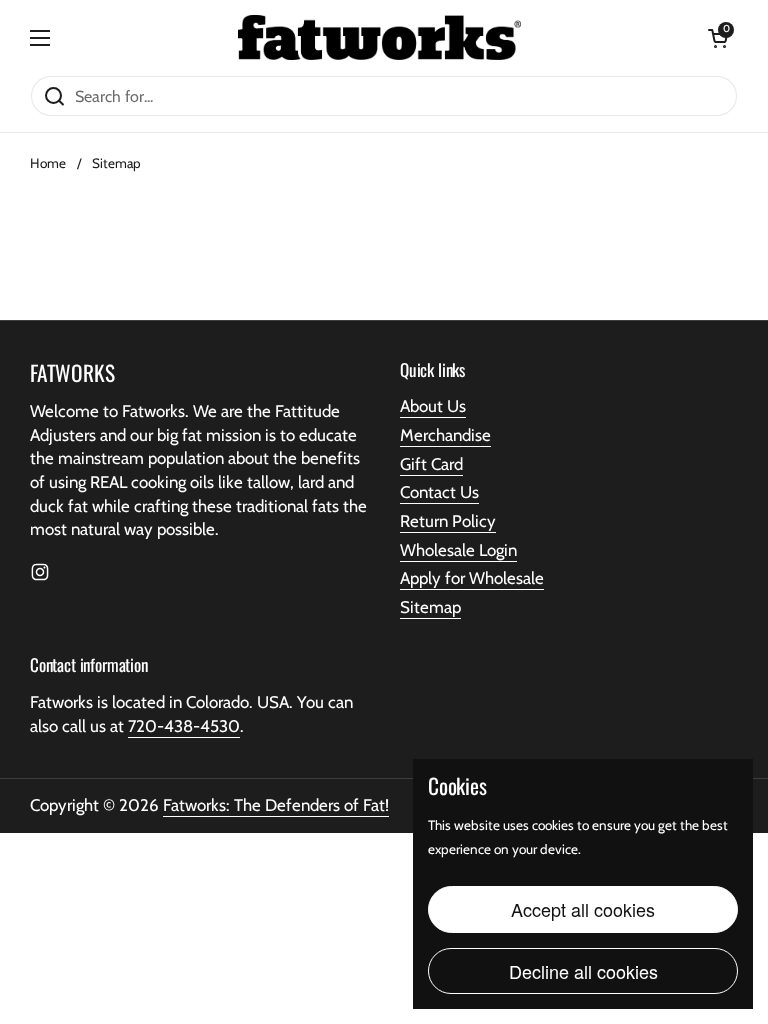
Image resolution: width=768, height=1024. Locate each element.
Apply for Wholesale (472, 578)
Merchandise (445, 435)
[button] (718, 38)
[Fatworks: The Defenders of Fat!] (379, 37)
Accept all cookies (583, 909)
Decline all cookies (583, 971)
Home (48, 163)
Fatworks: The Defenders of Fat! (276, 805)
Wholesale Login (458, 550)
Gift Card (431, 464)
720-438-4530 (184, 726)
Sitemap (430, 607)
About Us (433, 406)
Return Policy (448, 521)
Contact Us (439, 492)
